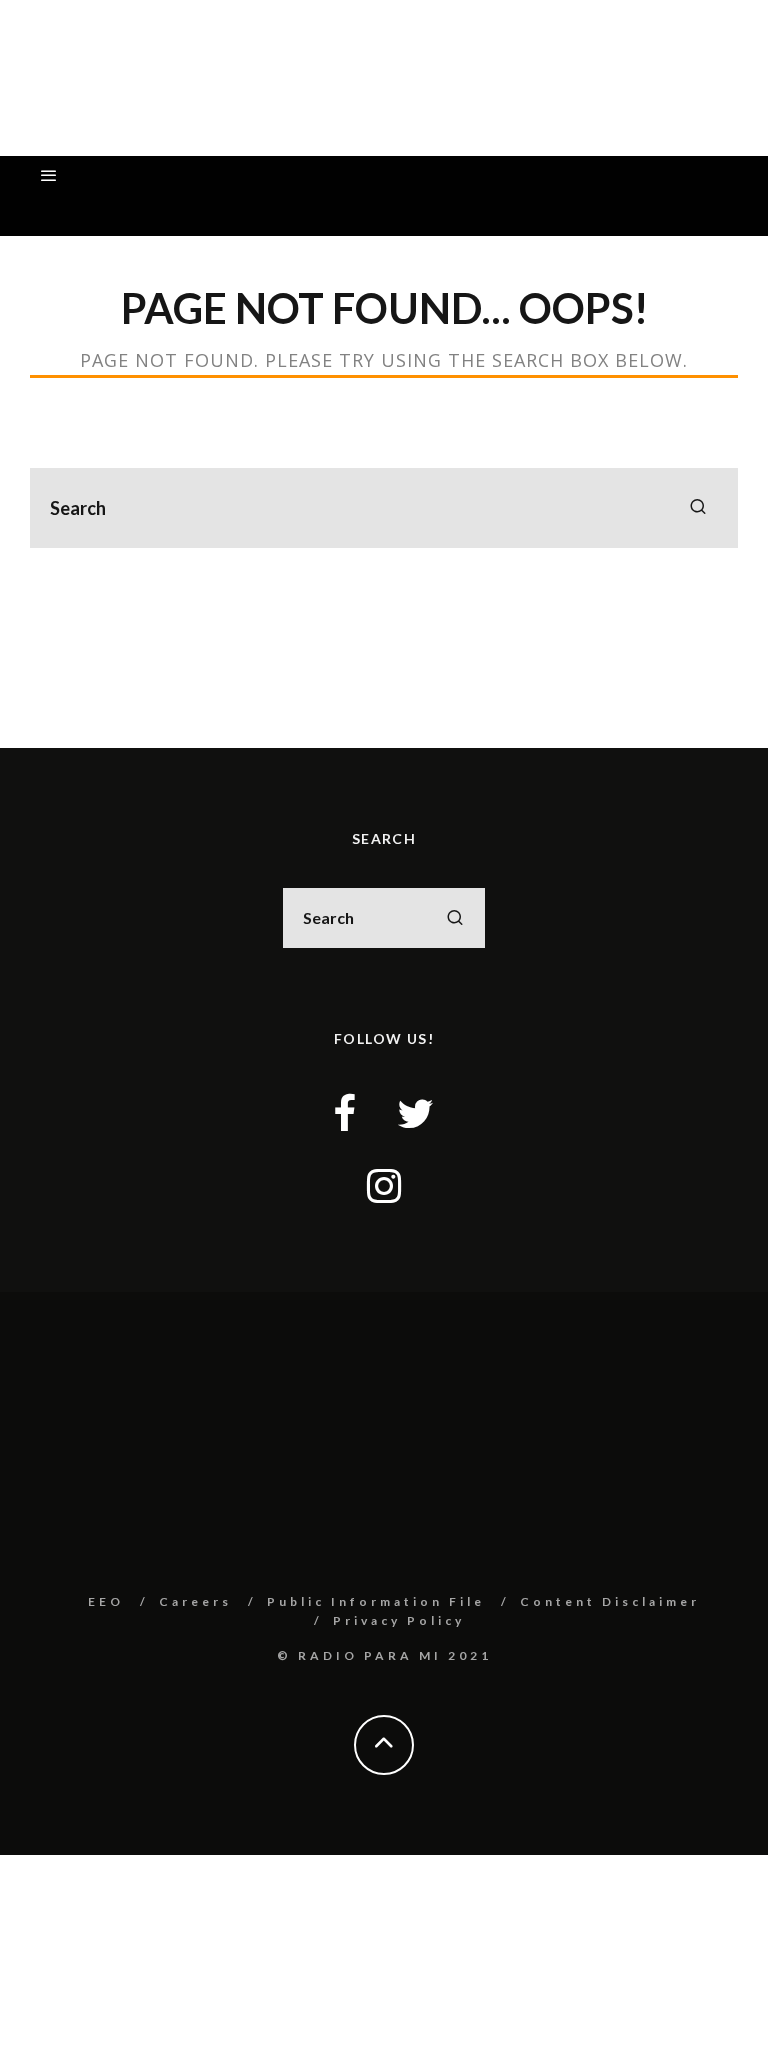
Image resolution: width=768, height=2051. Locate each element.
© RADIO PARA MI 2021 (384, 1655)
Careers (195, 1601)
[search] (698, 508)
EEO (106, 1601)
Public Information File (376, 1601)
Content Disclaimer (610, 1601)
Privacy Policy (399, 1620)
